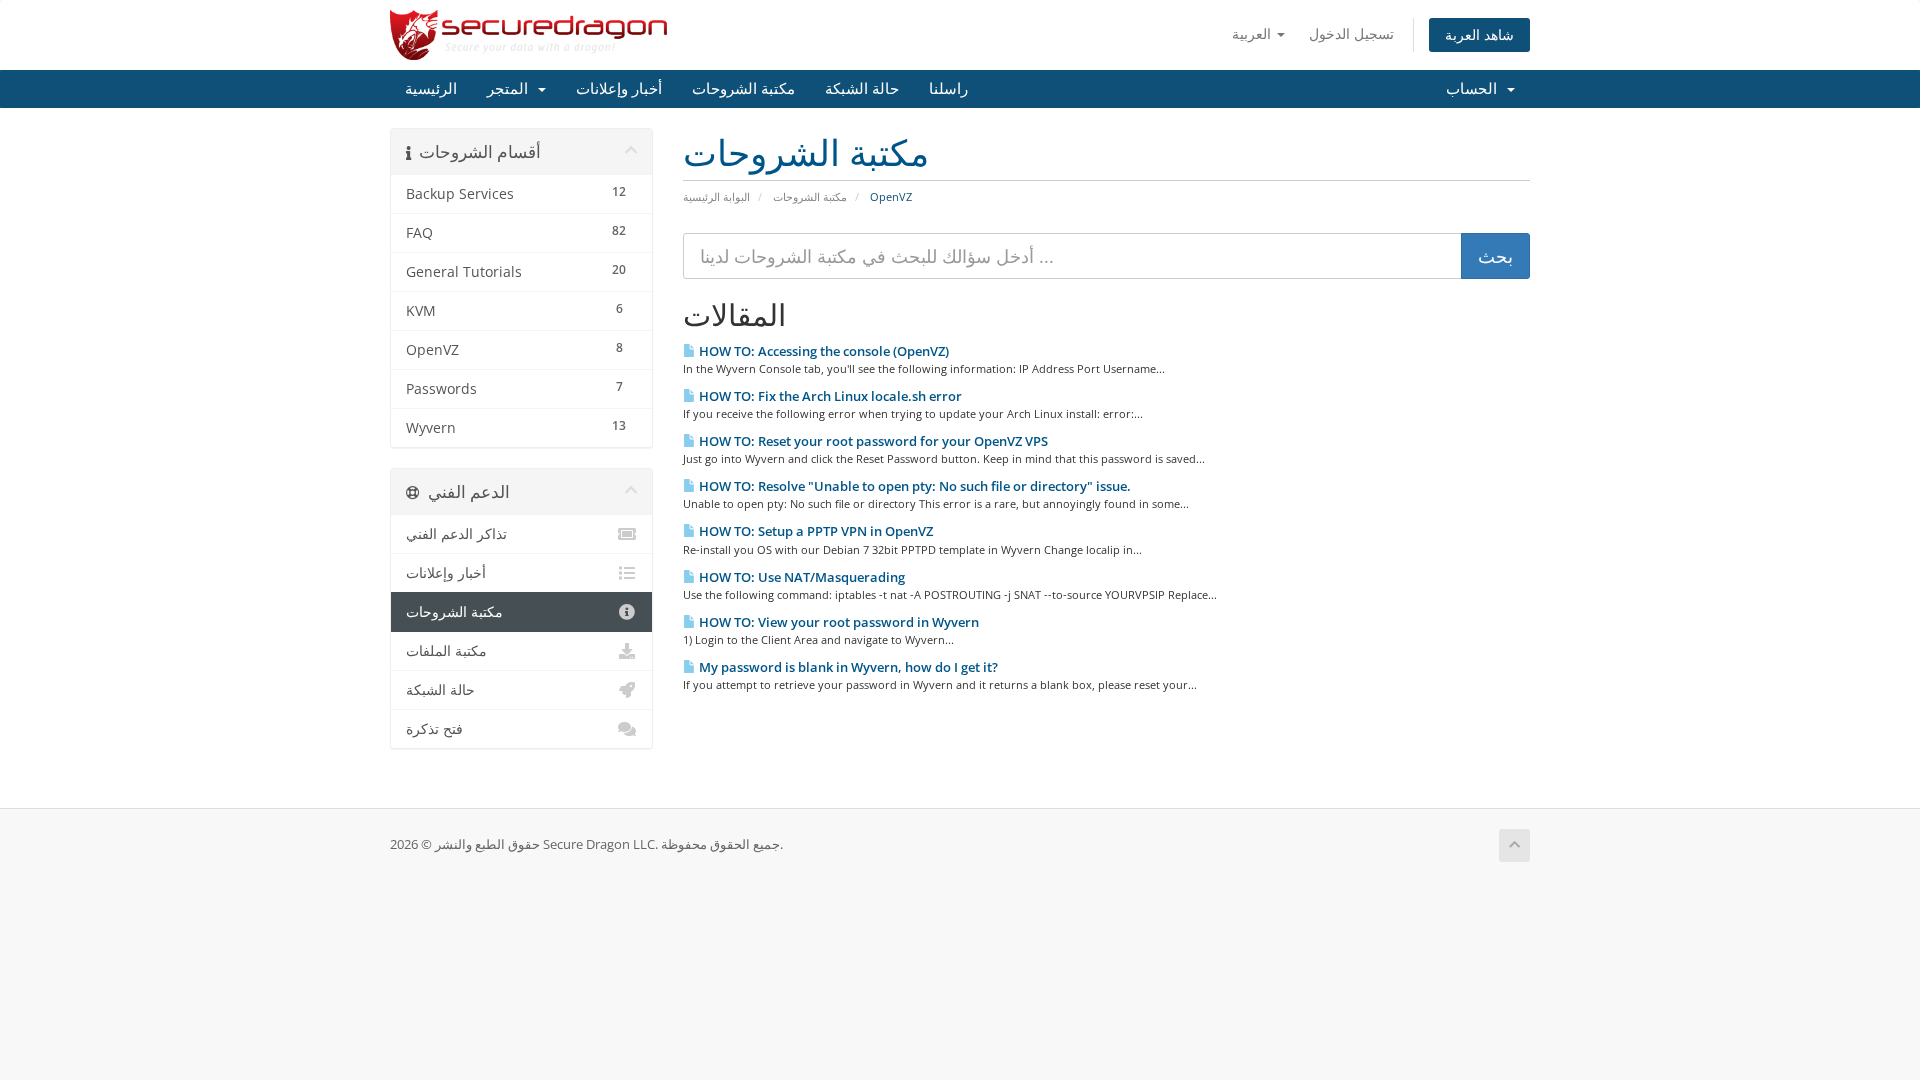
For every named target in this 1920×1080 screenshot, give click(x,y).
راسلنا (948, 89)
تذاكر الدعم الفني (456, 534)
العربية (1253, 33)
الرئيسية (431, 89)
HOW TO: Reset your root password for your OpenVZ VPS (872, 441)
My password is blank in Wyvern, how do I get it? (847, 667)
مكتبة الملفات (446, 651)
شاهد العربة (1479, 34)
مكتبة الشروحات (743, 89)
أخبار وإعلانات (619, 89)
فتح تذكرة (434, 729)
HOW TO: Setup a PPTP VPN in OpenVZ (814, 531)
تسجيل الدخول (1351, 33)
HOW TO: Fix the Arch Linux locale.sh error (829, 396)
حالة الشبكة (862, 89)
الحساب (1475, 89)
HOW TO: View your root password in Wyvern (837, 622)
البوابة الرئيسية (716, 196)
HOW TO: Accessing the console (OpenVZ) (822, 351)
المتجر (511, 89)
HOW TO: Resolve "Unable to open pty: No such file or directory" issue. (913, 486)
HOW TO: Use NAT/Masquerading (800, 577)
